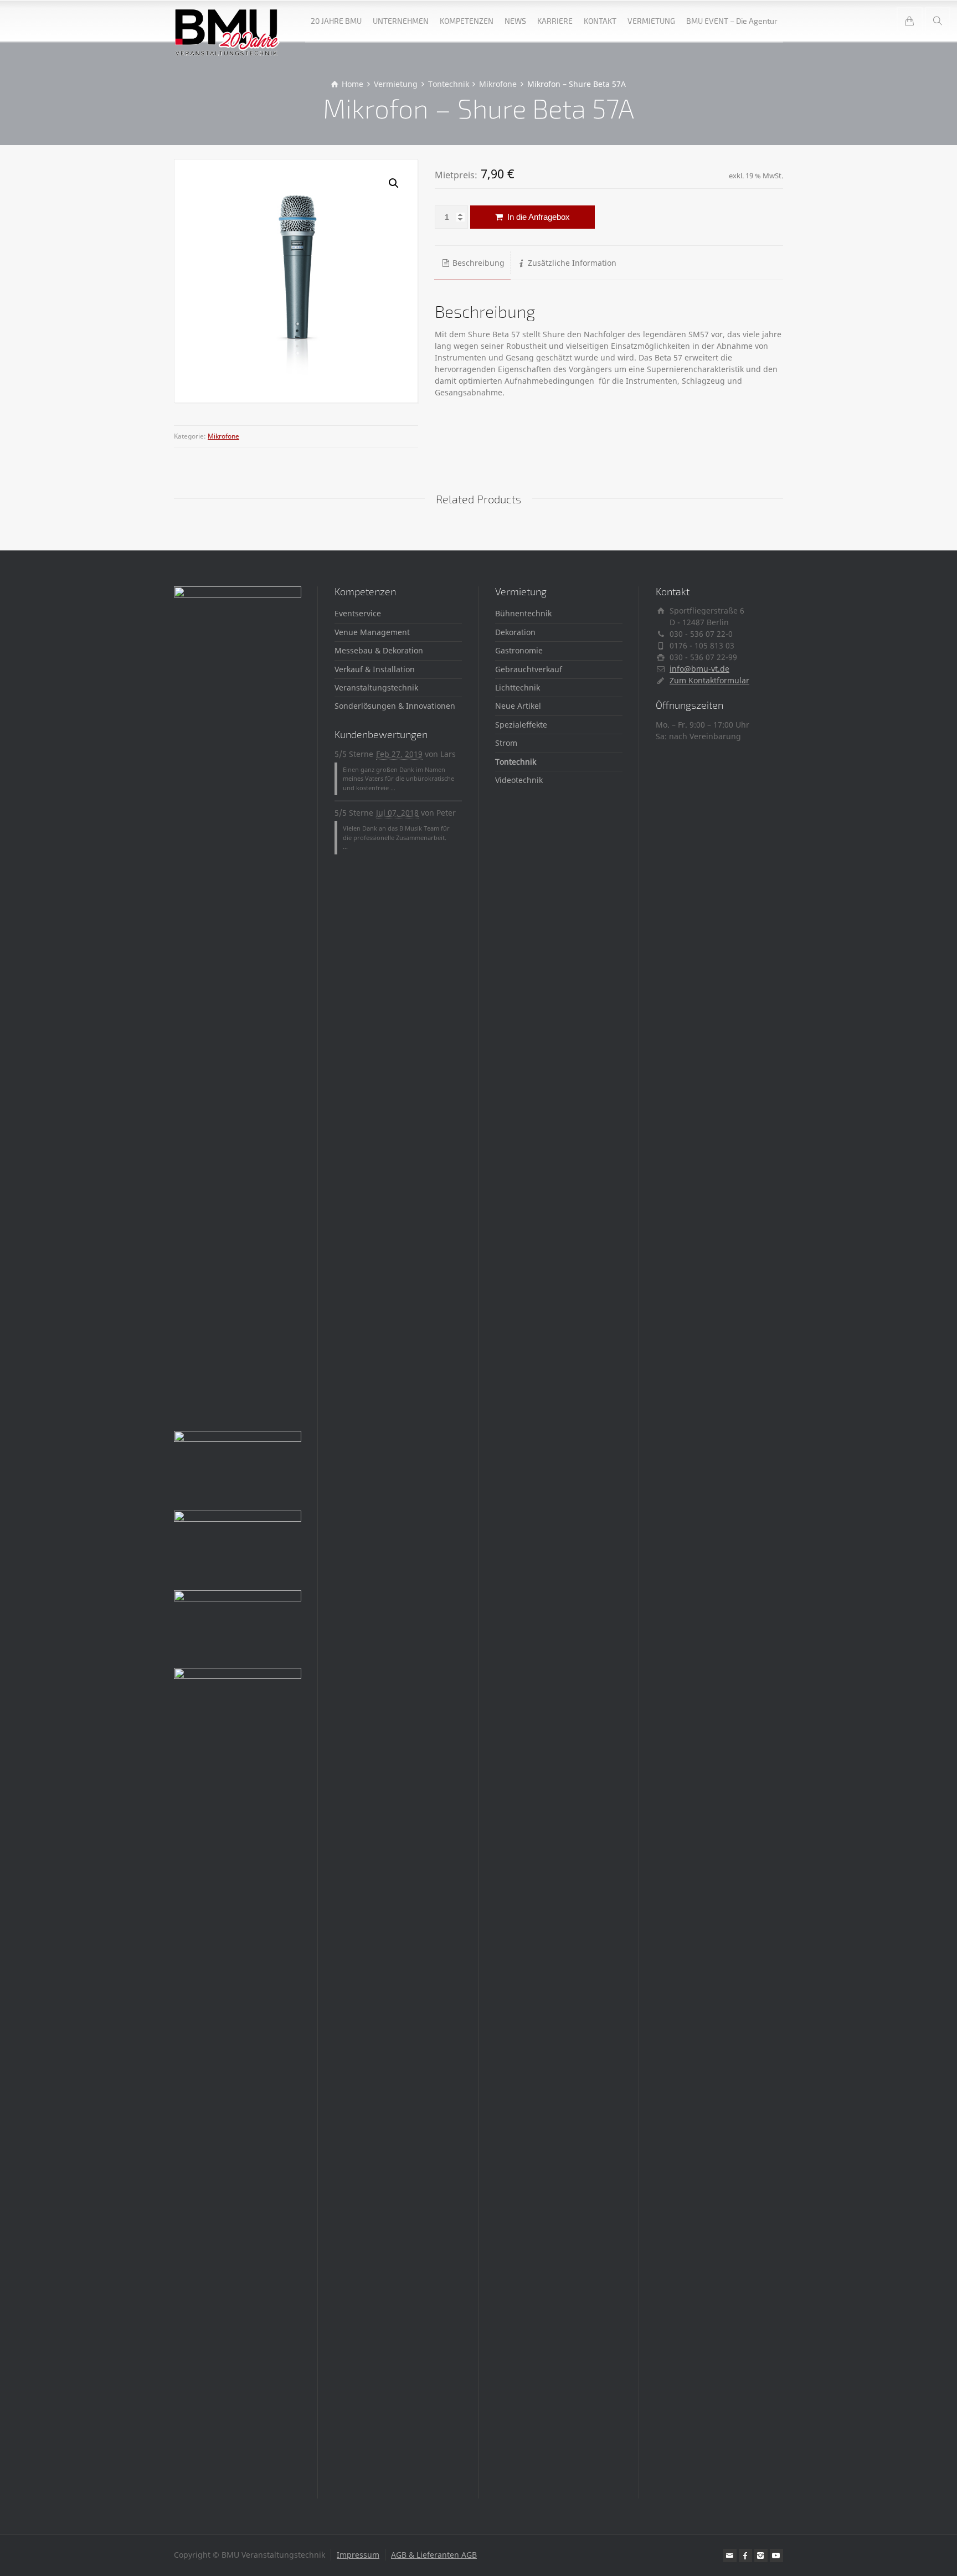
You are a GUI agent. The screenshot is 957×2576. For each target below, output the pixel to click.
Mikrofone (223, 436)
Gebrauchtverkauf (529, 669)
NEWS (515, 21)
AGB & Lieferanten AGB (434, 2555)
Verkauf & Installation (375, 669)
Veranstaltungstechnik (376, 687)
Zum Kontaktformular (709, 680)
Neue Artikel (518, 706)
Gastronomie (519, 650)
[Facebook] (745, 2556)
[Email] (730, 2556)
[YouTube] (776, 2556)
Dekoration (515, 632)
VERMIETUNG (651, 21)
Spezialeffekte (521, 725)
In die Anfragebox (537, 217)
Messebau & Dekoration (379, 650)
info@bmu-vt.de (699, 669)
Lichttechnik (518, 687)
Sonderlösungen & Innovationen (395, 706)
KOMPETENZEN (467, 21)
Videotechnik (519, 780)
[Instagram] (761, 2556)
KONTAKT (600, 21)
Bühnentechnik (523, 613)
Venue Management (372, 632)
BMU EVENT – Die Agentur (732, 21)
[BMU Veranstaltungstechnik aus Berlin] (227, 21)
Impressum (358, 2555)
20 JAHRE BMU (336, 21)
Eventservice (358, 613)
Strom (506, 743)
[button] (394, 183)
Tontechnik (516, 762)
